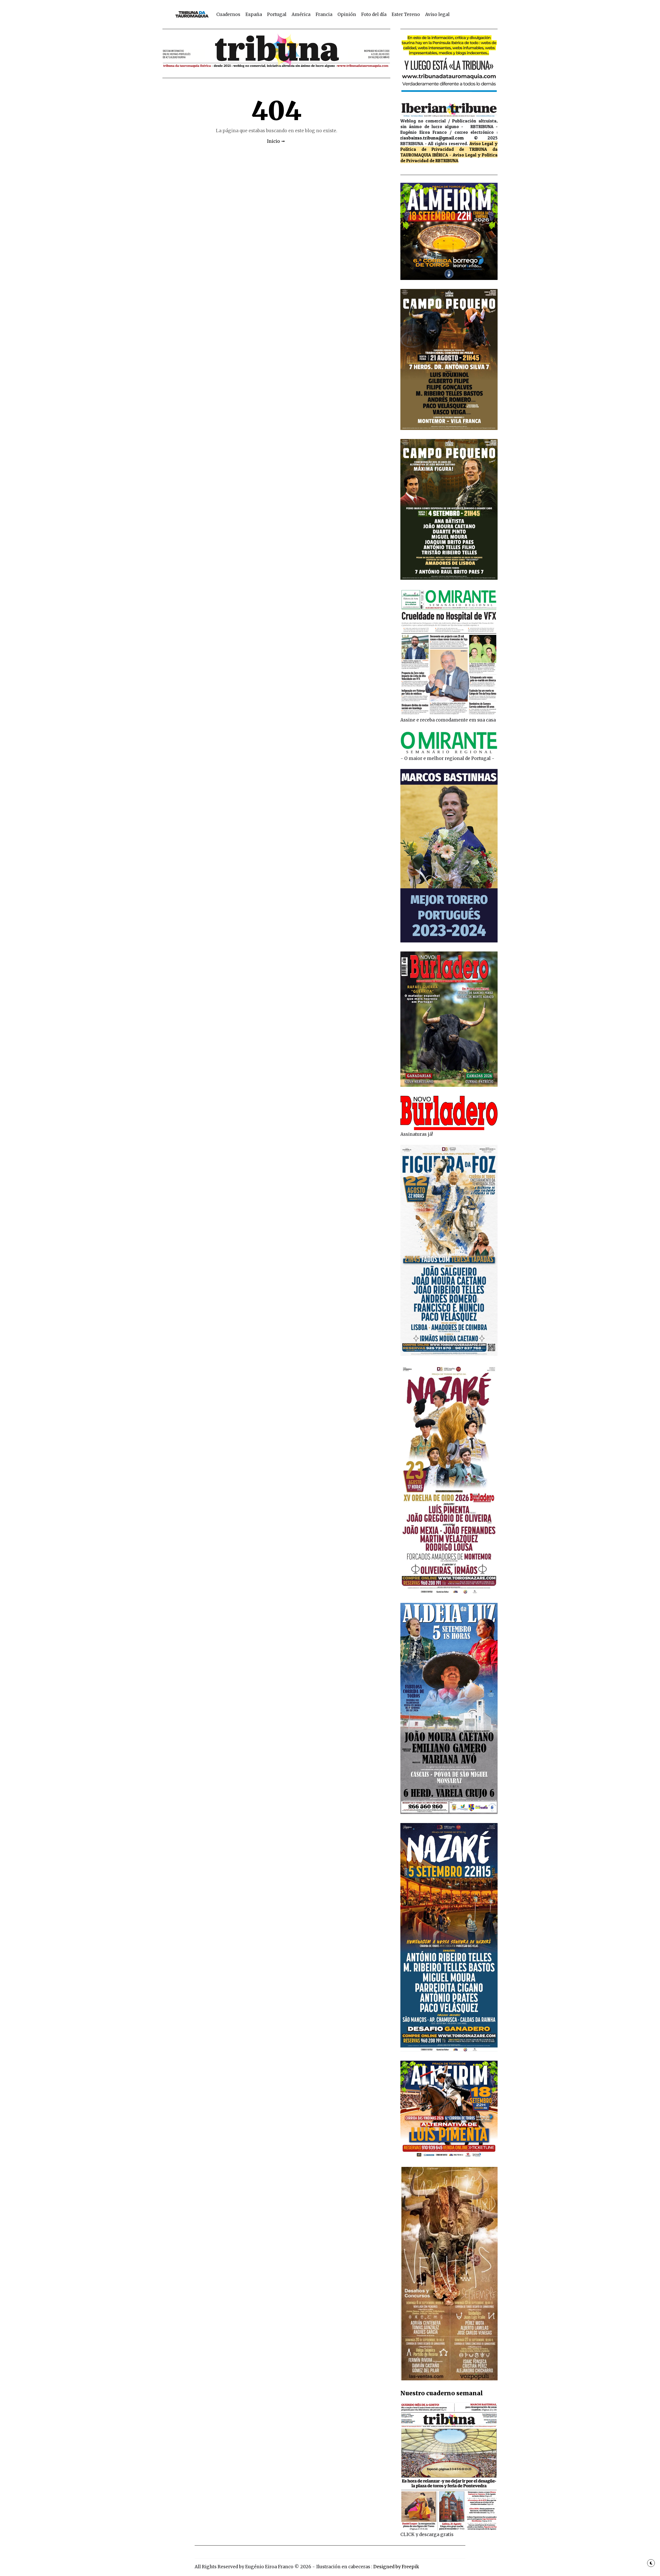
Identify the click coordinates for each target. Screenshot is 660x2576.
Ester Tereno (406, 14)
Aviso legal (437, 14)
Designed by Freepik (396, 2567)
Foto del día (374, 14)
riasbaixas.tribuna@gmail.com (432, 138)
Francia (324, 14)
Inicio (273, 141)
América (301, 14)
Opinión (347, 14)
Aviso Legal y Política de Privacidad (449, 146)
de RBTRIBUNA (444, 160)
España (254, 14)
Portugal (277, 14)
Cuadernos (228, 14)
